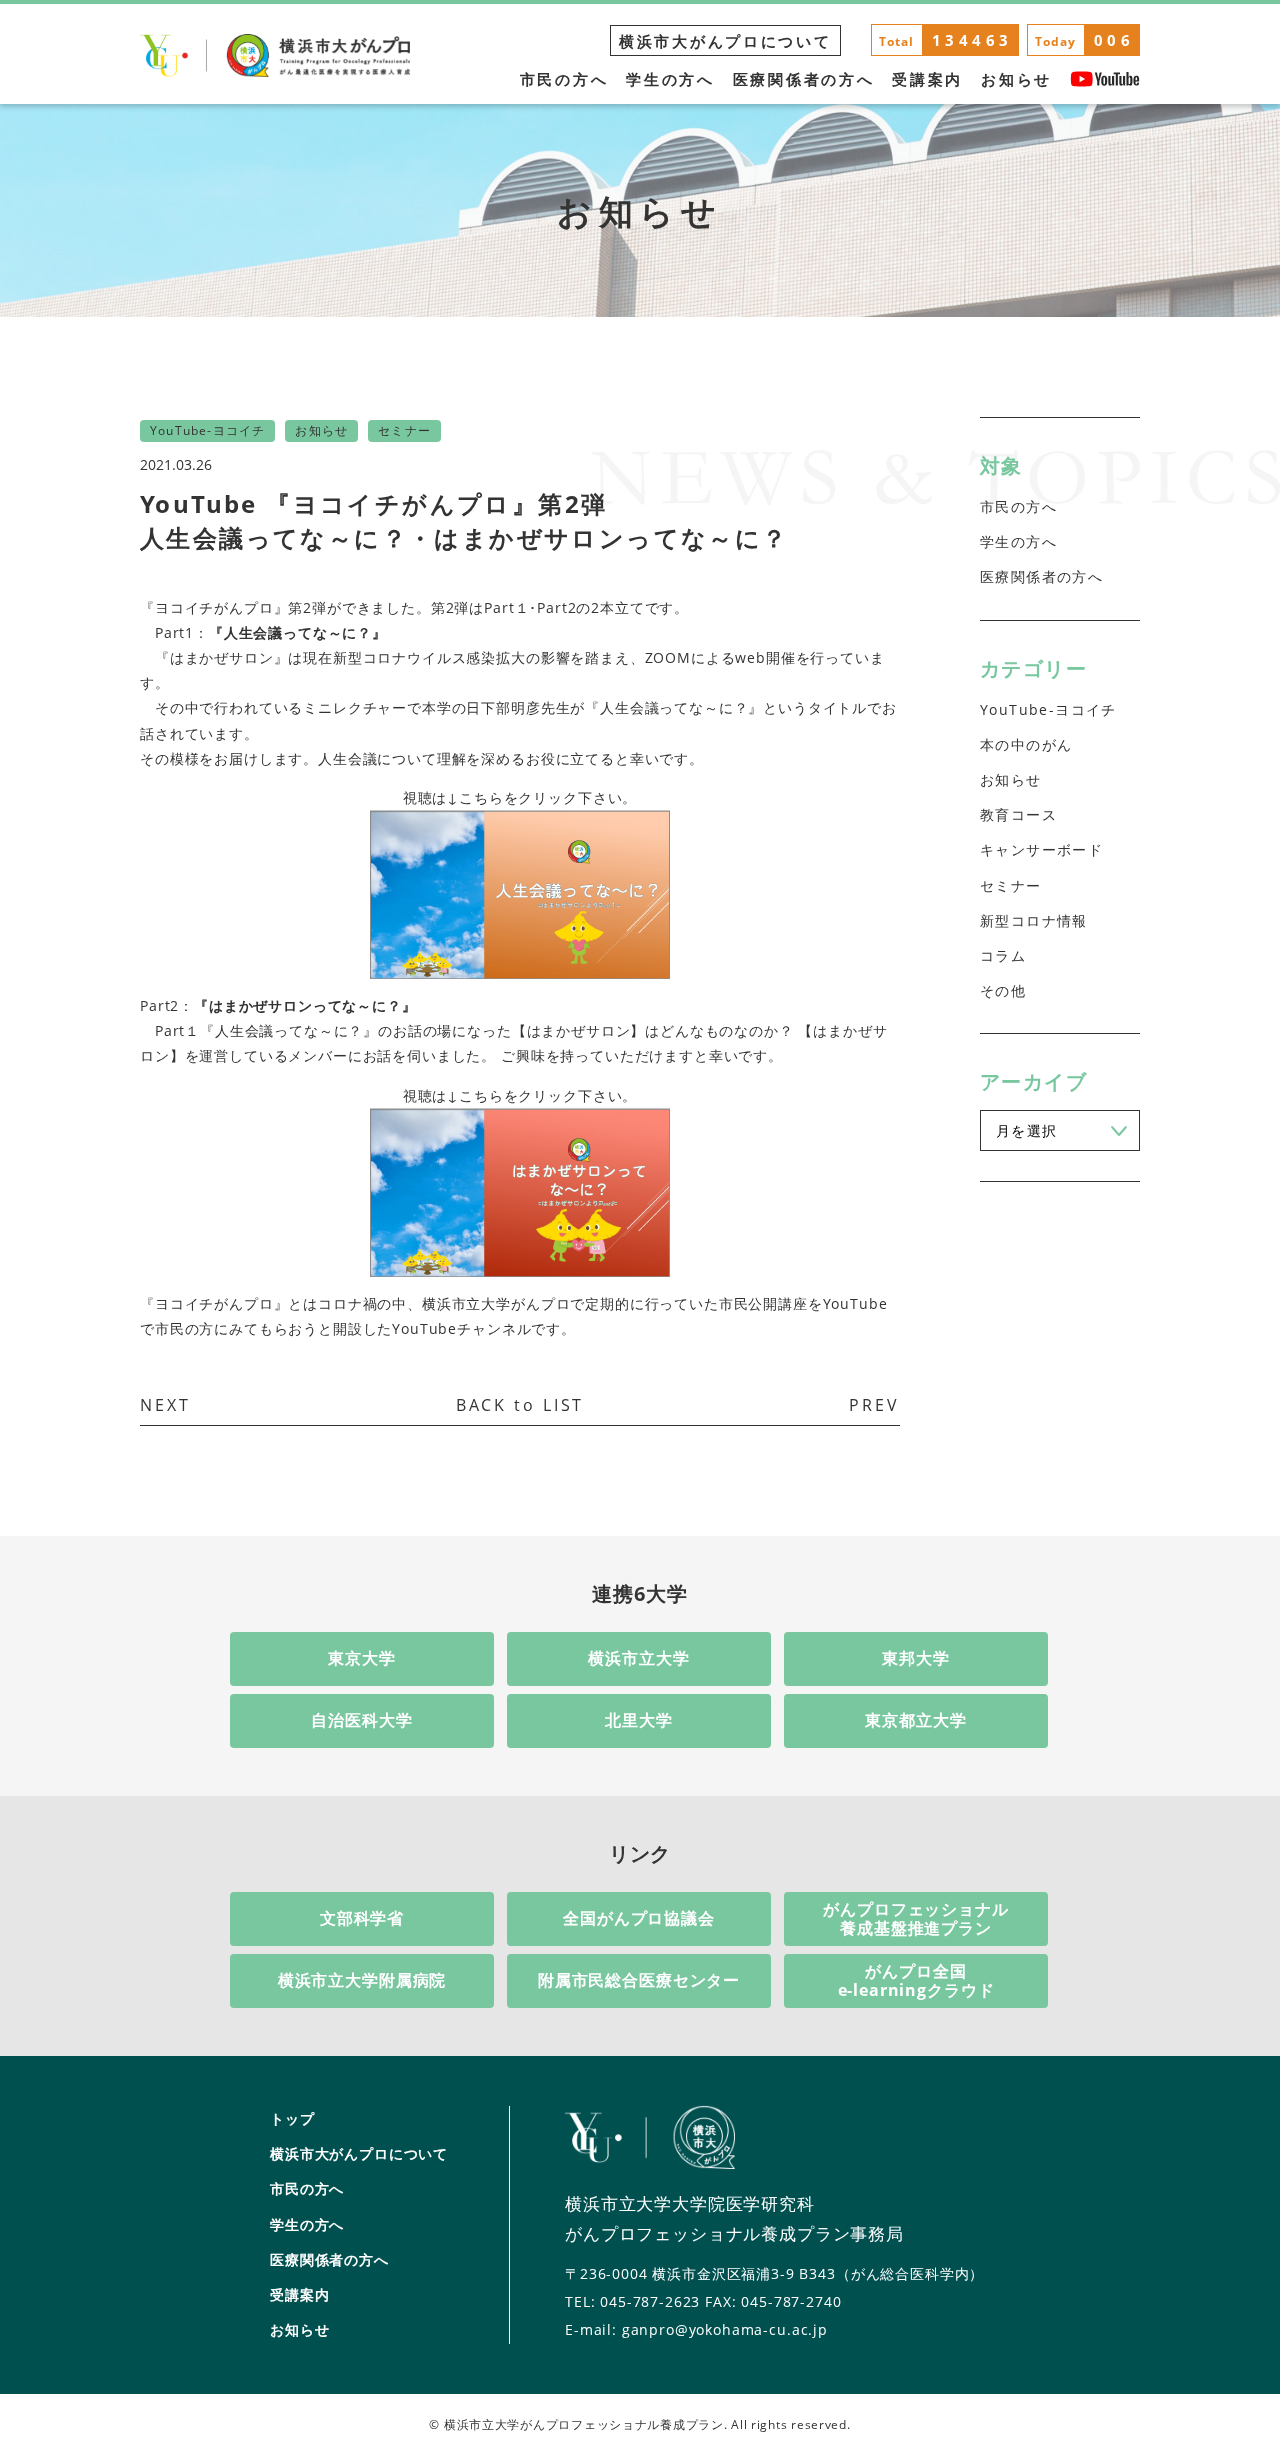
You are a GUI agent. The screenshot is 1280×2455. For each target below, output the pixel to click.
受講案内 (927, 79)
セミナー (1011, 885)
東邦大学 (915, 1658)
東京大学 (361, 1658)
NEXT (165, 1405)
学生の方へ (670, 79)
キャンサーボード (1041, 849)
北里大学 (638, 1720)
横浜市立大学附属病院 (362, 1980)
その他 (1003, 990)
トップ (292, 2118)
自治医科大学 (361, 1720)
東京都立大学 (915, 1720)
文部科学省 (362, 1918)
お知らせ (1016, 79)
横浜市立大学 (638, 1658)
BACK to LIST (520, 1405)
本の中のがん (1026, 744)
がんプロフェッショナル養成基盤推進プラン (915, 1918)
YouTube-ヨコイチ (1048, 709)
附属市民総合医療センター (639, 1980)
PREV (874, 1405)
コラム (1003, 955)
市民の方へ (564, 79)
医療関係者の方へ (804, 79)
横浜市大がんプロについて (725, 41)
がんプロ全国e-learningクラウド (916, 1980)
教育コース (1018, 814)
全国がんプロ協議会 (639, 1918)
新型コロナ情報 (1034, 920)
